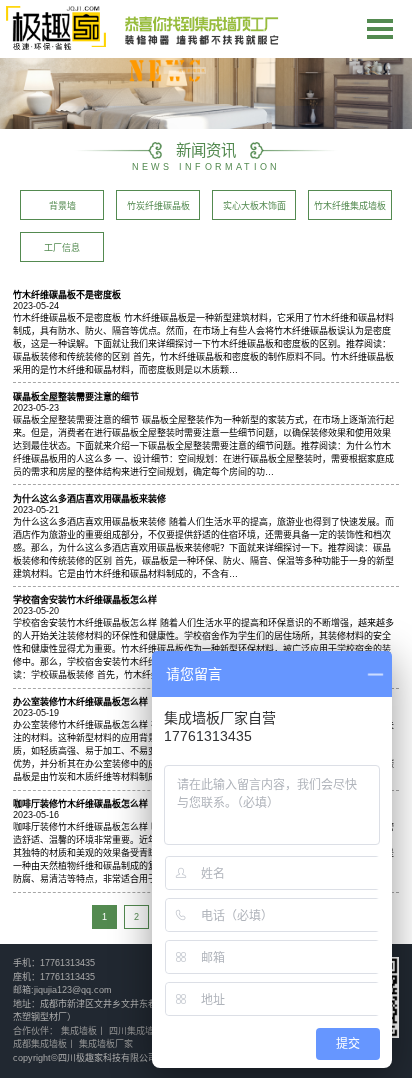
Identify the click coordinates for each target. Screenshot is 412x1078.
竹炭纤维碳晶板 (158, 206)
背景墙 (62, 206)
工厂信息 (62, 248)
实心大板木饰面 (254, 206)
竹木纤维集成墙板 (350, 206)
